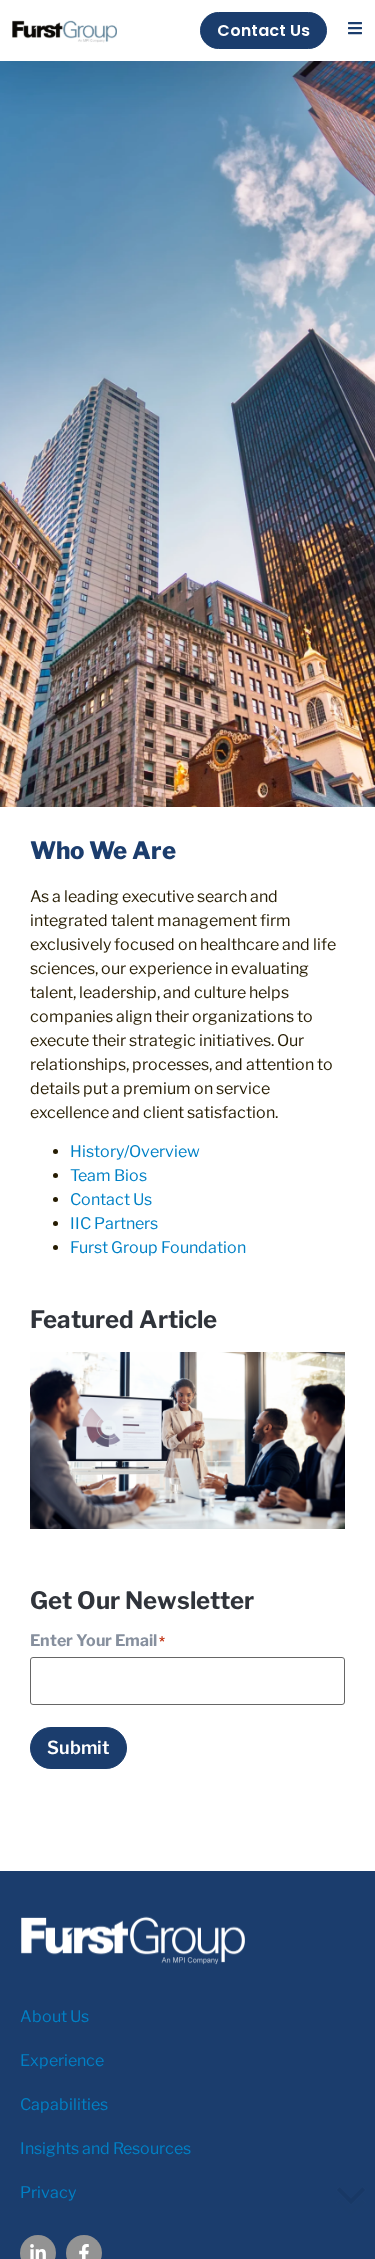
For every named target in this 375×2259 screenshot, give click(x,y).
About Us (54, 2016)
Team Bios (108, 1175)
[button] (355, 28)
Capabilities (64, 2104)
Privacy (48, 2192)
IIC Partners (114, 1223)
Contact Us (111, 1199)
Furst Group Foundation (158, 1247)
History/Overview (135, 1151)
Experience (62, 2060)
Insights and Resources (105, 2148)
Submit (78, 1747)
